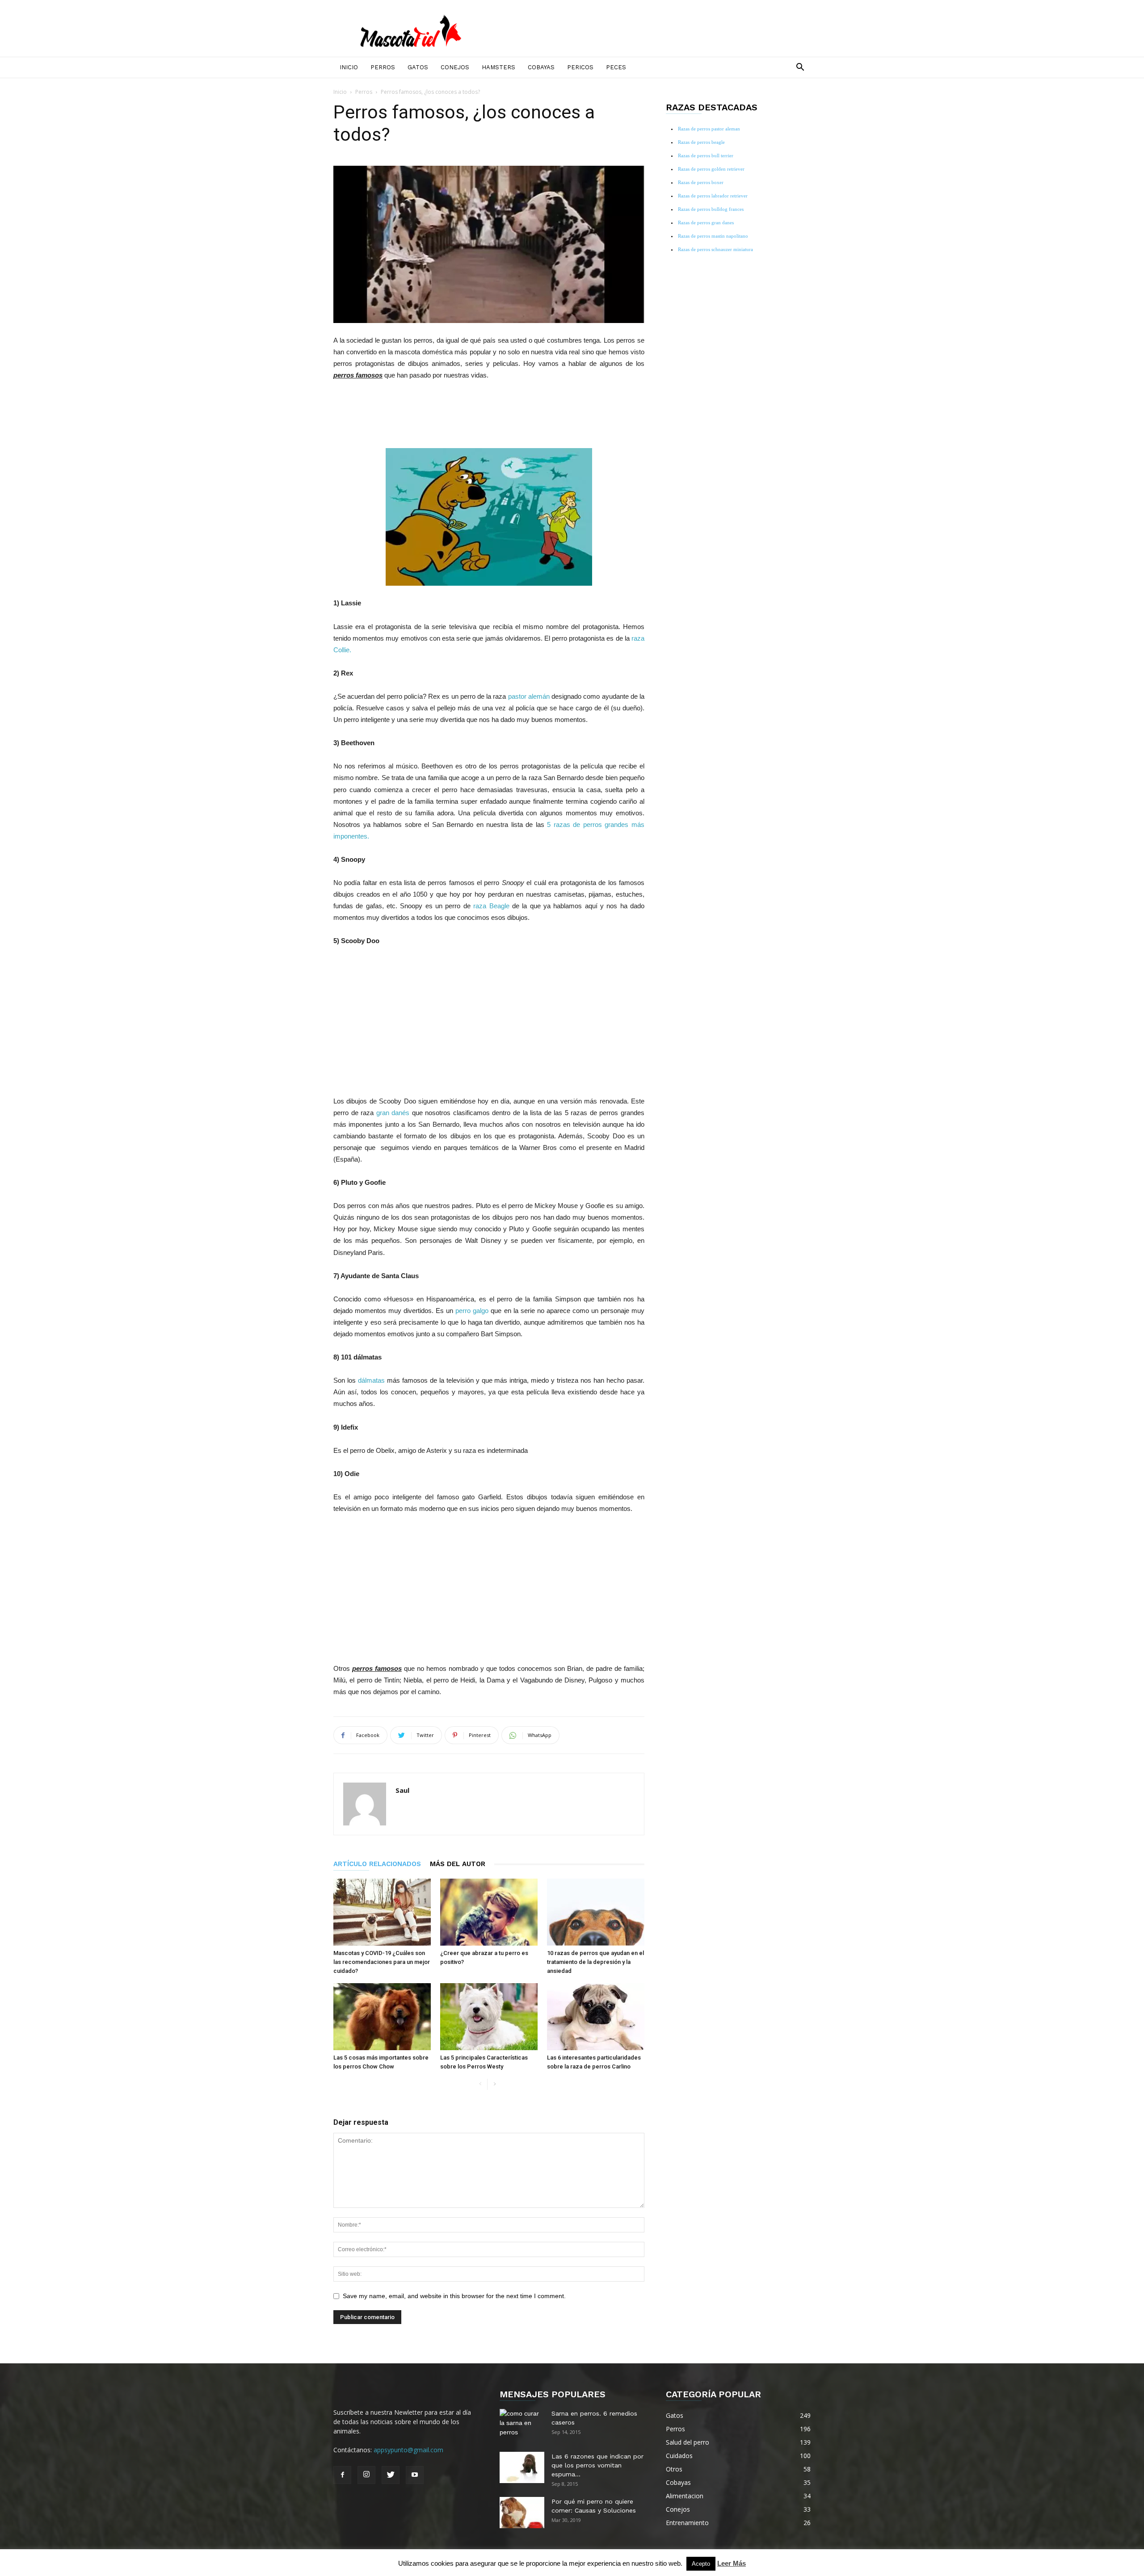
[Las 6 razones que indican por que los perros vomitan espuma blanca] (522, 2467)
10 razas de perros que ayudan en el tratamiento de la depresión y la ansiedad (595, 1962)
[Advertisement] (489, 413)
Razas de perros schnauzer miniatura (715, 249)
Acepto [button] (701, 2564)
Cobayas (541, 67)
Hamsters (498, 67)
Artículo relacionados (377, 1864)
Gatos (418, 67)
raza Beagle (491, 906)
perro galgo (472, 1311)
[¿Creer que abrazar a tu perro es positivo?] (489, 1912)
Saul (402, 1790)
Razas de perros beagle (701, 142)
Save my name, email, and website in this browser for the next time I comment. (454, 2296)
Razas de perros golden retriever (711, 169)
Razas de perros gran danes (706, 222)
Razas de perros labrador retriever (713, 196)
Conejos (455, 67)
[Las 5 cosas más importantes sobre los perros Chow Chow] (382, 2017)
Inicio (349, 67)
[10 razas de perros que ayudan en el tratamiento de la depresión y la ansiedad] (596, 1912)
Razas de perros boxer (701, 182)
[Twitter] (391, 2475)
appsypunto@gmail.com (408, 2450)
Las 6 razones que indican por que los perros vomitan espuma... (597, 2465)
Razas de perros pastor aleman (709, 129)
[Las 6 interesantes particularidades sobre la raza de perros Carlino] (596, 2017)
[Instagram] (366, 2475)
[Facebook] (342, 2475)
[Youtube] (415, 2475)
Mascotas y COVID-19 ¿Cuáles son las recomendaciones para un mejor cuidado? (382, 1962)
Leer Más (732, 2563)
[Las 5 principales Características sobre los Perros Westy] (489, 2017)
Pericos (580, 67)
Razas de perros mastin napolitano (713, 236)
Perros (383, 67)
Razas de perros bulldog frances (711, 209)
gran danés (394, 1113)
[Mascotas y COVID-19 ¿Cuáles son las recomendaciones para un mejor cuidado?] (382, 1912)
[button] (800, 68)
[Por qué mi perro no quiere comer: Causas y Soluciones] (522, 2513)
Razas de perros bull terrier (706, 155)
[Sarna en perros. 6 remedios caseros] (522, 2425)
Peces (616, 67)
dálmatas (371, 1380)
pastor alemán (529, 696)
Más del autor (458, 1864)
